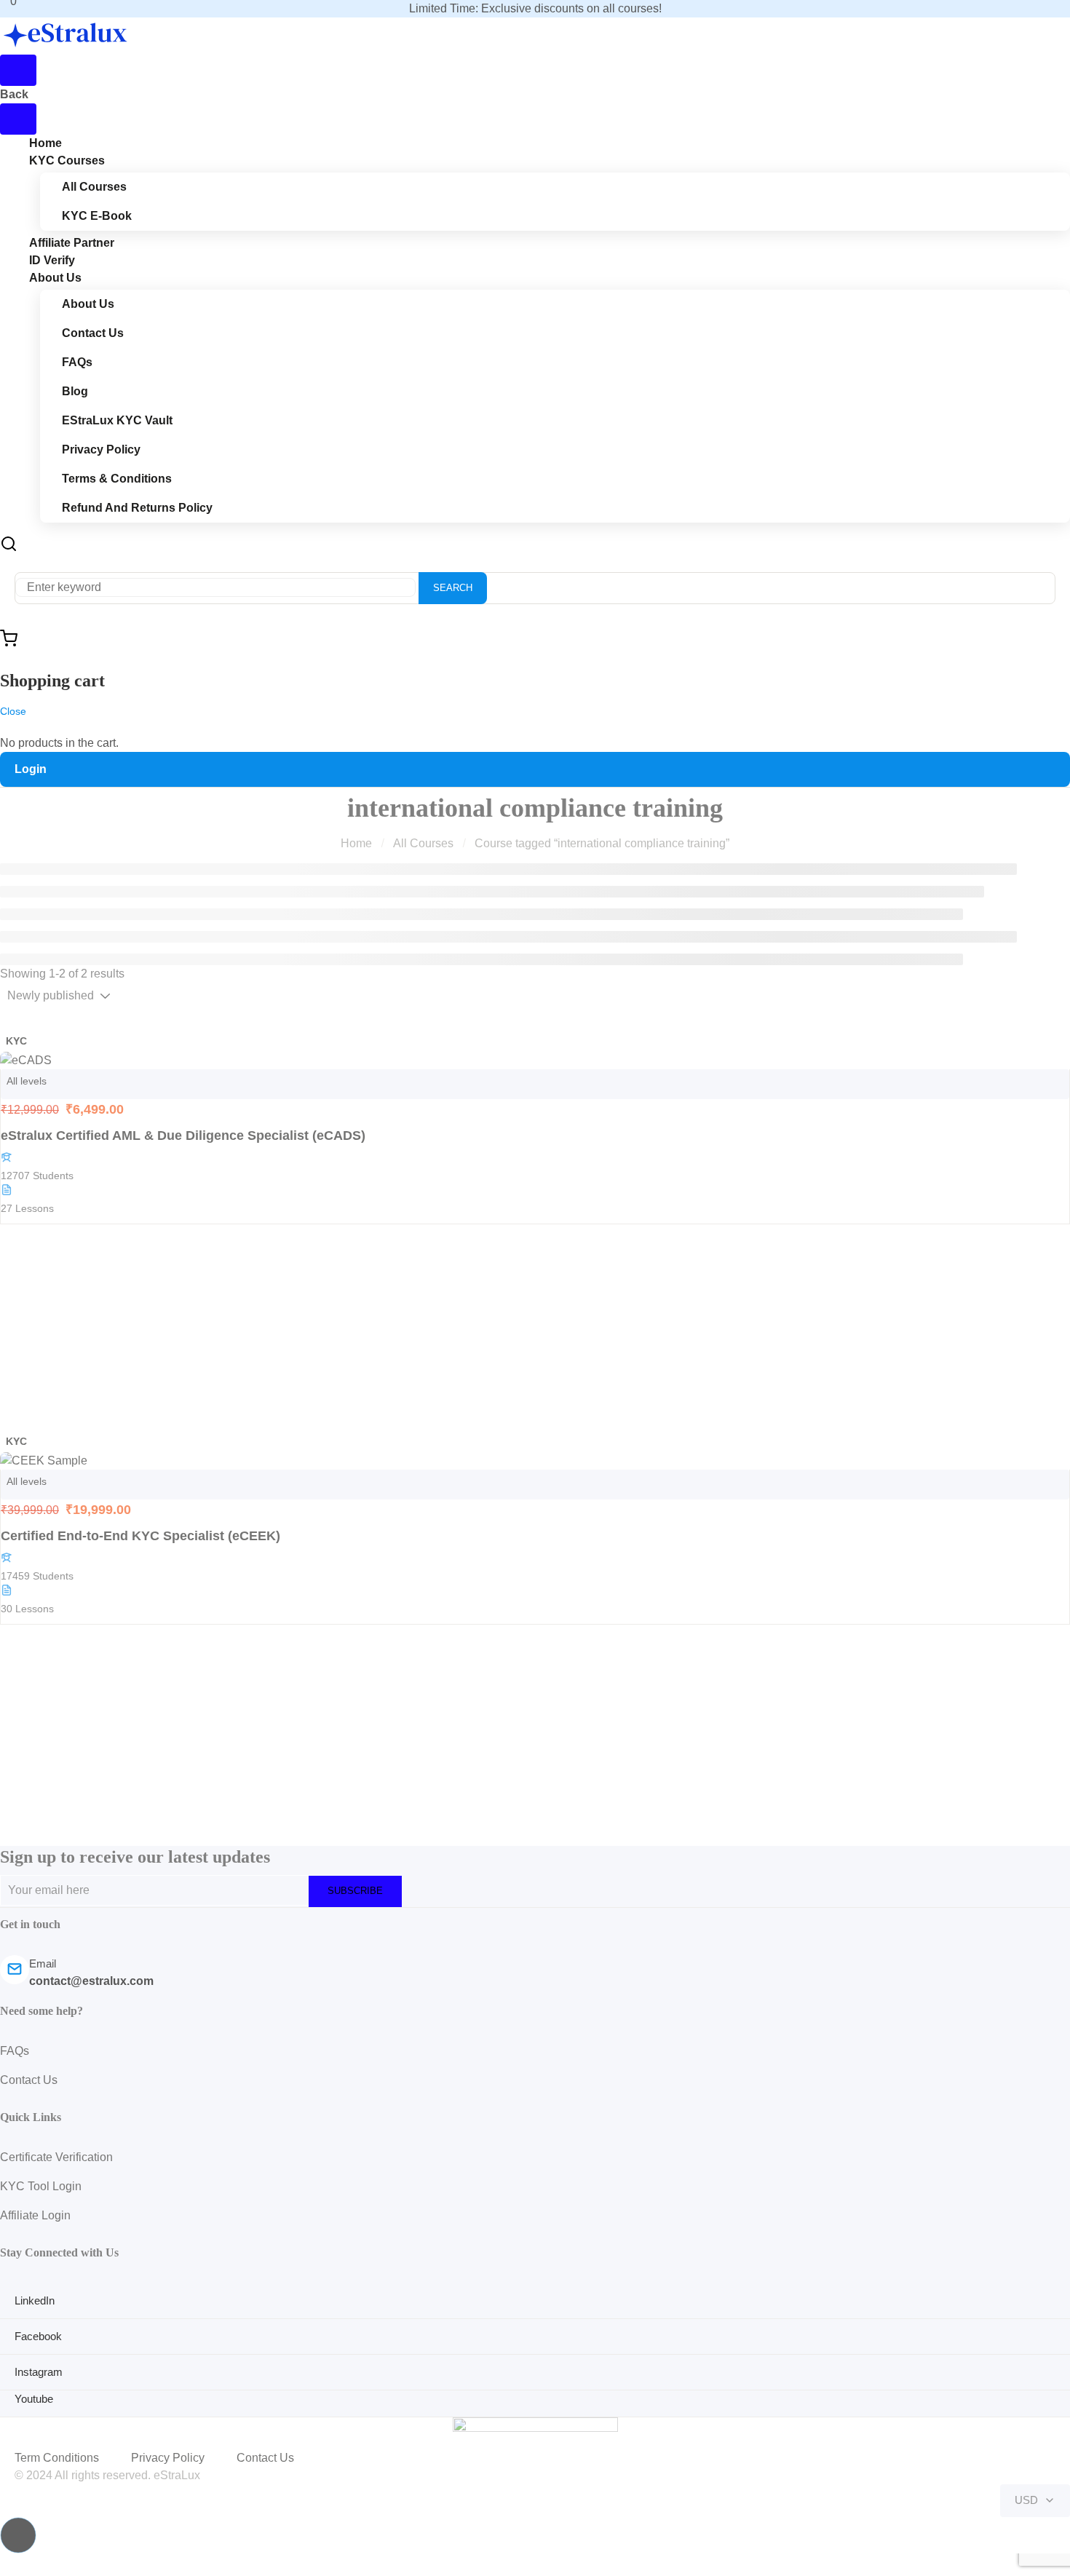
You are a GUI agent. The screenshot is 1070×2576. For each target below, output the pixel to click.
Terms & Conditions (117, 479)
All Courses (94, 187)
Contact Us (93, 333)
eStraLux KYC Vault (117, 420)
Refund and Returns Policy (137, 508)
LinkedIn (35, 2300)
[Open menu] (18, 70)
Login (31, 769)
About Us (55, 278)
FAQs (77, 362)
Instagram (39, 2372)
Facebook (38, 2336)
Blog (75, 391)
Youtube (34, 2399)
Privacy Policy (101, 449)
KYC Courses (67, 160)
